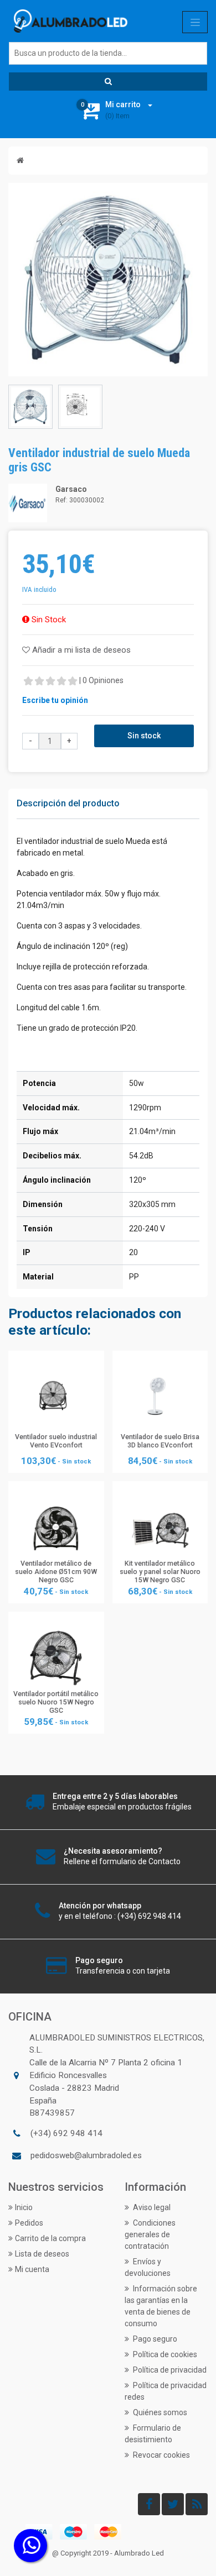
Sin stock (144, 736)
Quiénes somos (159, 2412)
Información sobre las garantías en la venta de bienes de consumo (161, 2306)
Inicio (24, 2207)
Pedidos (29, 2223)
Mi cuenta (32, 2269)
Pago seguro (154, 2339)
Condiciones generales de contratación (150, 2234)
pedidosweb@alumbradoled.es (86, 2155)
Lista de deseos (42, 2254)
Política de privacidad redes (166, 2391)
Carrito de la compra (50, 2238)
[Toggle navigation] (195, 22)
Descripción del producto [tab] (68, 803)
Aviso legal (151, 2207)
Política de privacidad (169, 2370)
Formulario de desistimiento (153, 2434)
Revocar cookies (161, 2455)
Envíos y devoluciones (148, 2267)
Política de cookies (164, 2354)
